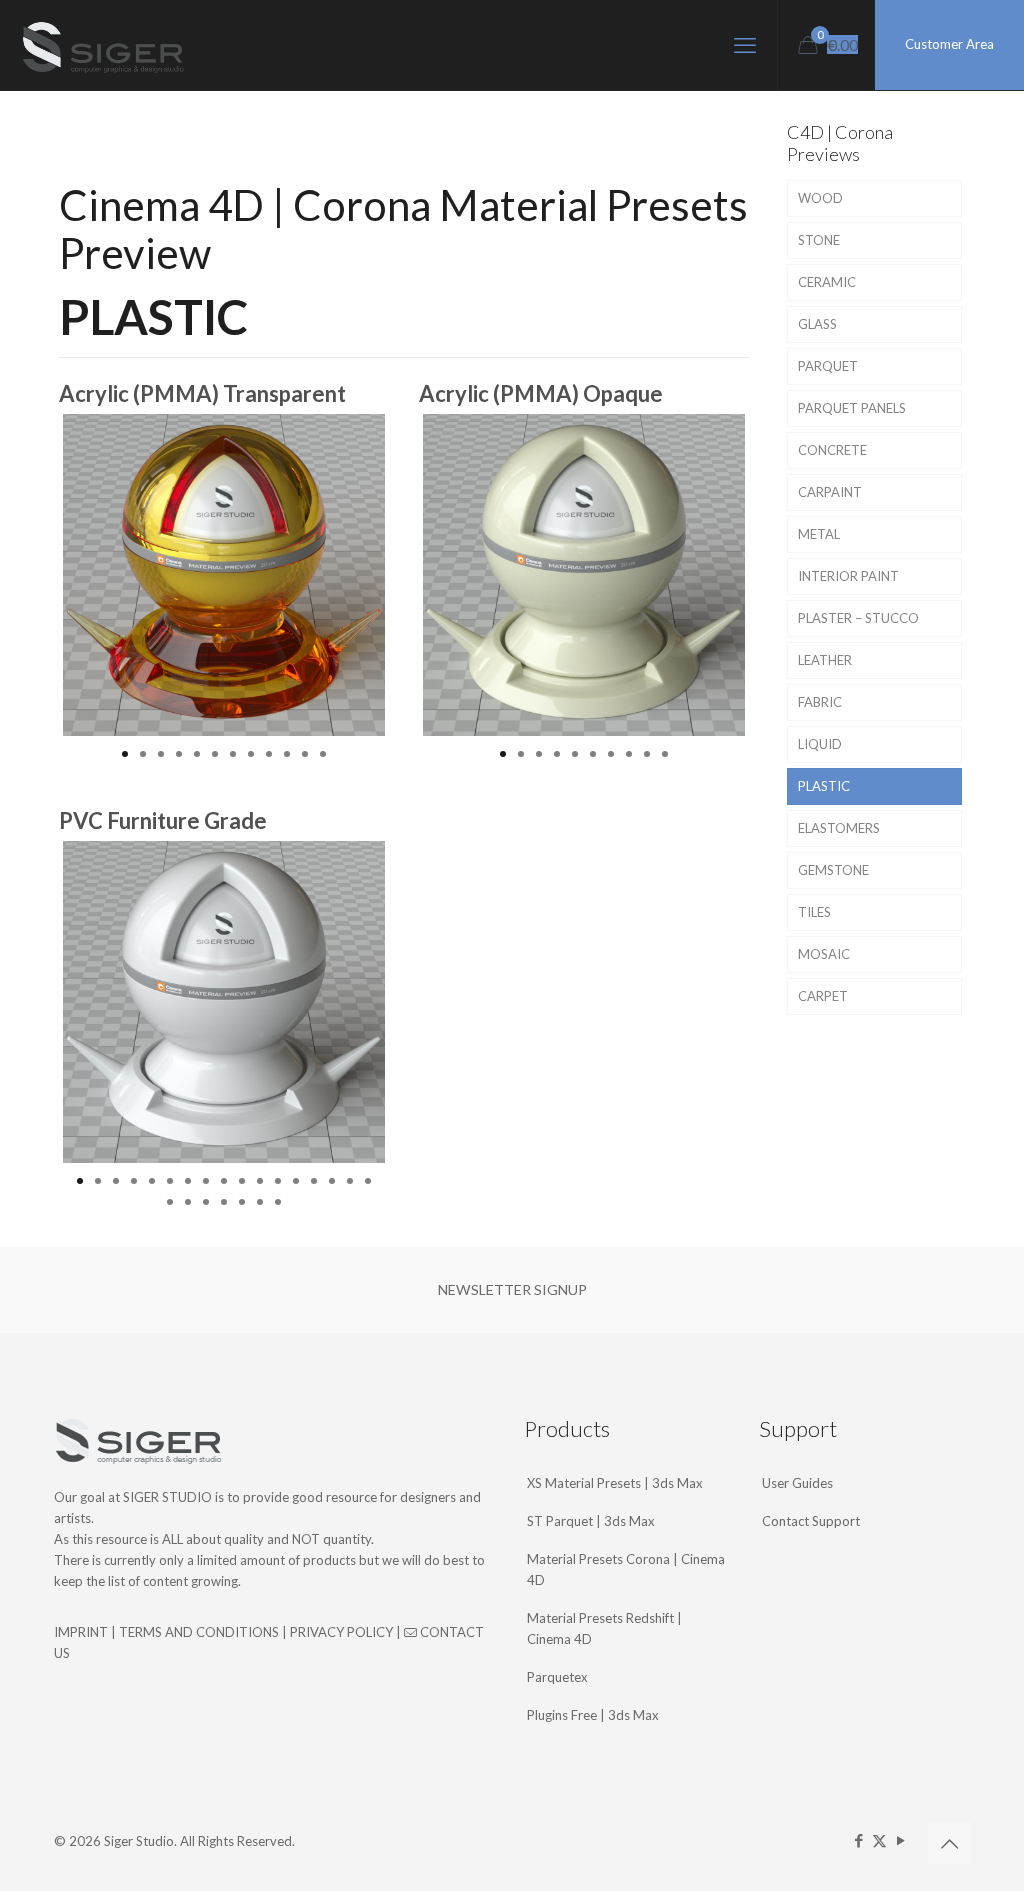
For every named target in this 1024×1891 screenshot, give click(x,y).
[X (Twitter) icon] (879, 1840)
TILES (814, 912)
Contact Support (811, 1521)
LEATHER (825, 660)
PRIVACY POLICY (341, 1632)
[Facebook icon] (858, 1840)
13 (296, 1181)
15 (332, 1181)
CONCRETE (832, 450)
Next (415, 575)
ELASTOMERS (839, 828)
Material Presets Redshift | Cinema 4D (604, 1628)
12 (323, 754)
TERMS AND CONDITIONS (199, 1632)
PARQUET (828, 366)
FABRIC (820, 702)
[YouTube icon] (900, 1840)
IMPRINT (81, 1632)
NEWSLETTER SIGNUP (512, 1289)
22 (242, 1202)
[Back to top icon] (949, 1843)
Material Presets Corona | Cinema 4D (626, 1569)
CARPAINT (830, 492)
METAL (819, 534)
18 (170, 1202)
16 (350, 1181)
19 (188, 1202)
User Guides (797, 1483)
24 (278, 1202)
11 (305, 754)
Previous (33, 575)
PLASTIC (824, 786)
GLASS (817, 324)
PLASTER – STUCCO (858, 618)
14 (314, 1181)
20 (206, 1202)
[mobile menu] (745, 45)
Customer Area (949, 44)
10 (287, 754)
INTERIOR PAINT (848, 576)
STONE (819, 240)
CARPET (823, 996)
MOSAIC (824, 954)
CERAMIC (827, 282)
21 (224, 1202)
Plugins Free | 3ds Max (593, 1715)
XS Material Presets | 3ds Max (615, 1483)
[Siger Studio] (102, 45)
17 (368, 1181)
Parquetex (557, 1677)
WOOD (820, 198)
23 (260, 1202)
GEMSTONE (833, 870)
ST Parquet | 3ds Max (591, 1521)
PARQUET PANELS (852, 408)
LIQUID (820, 744)
